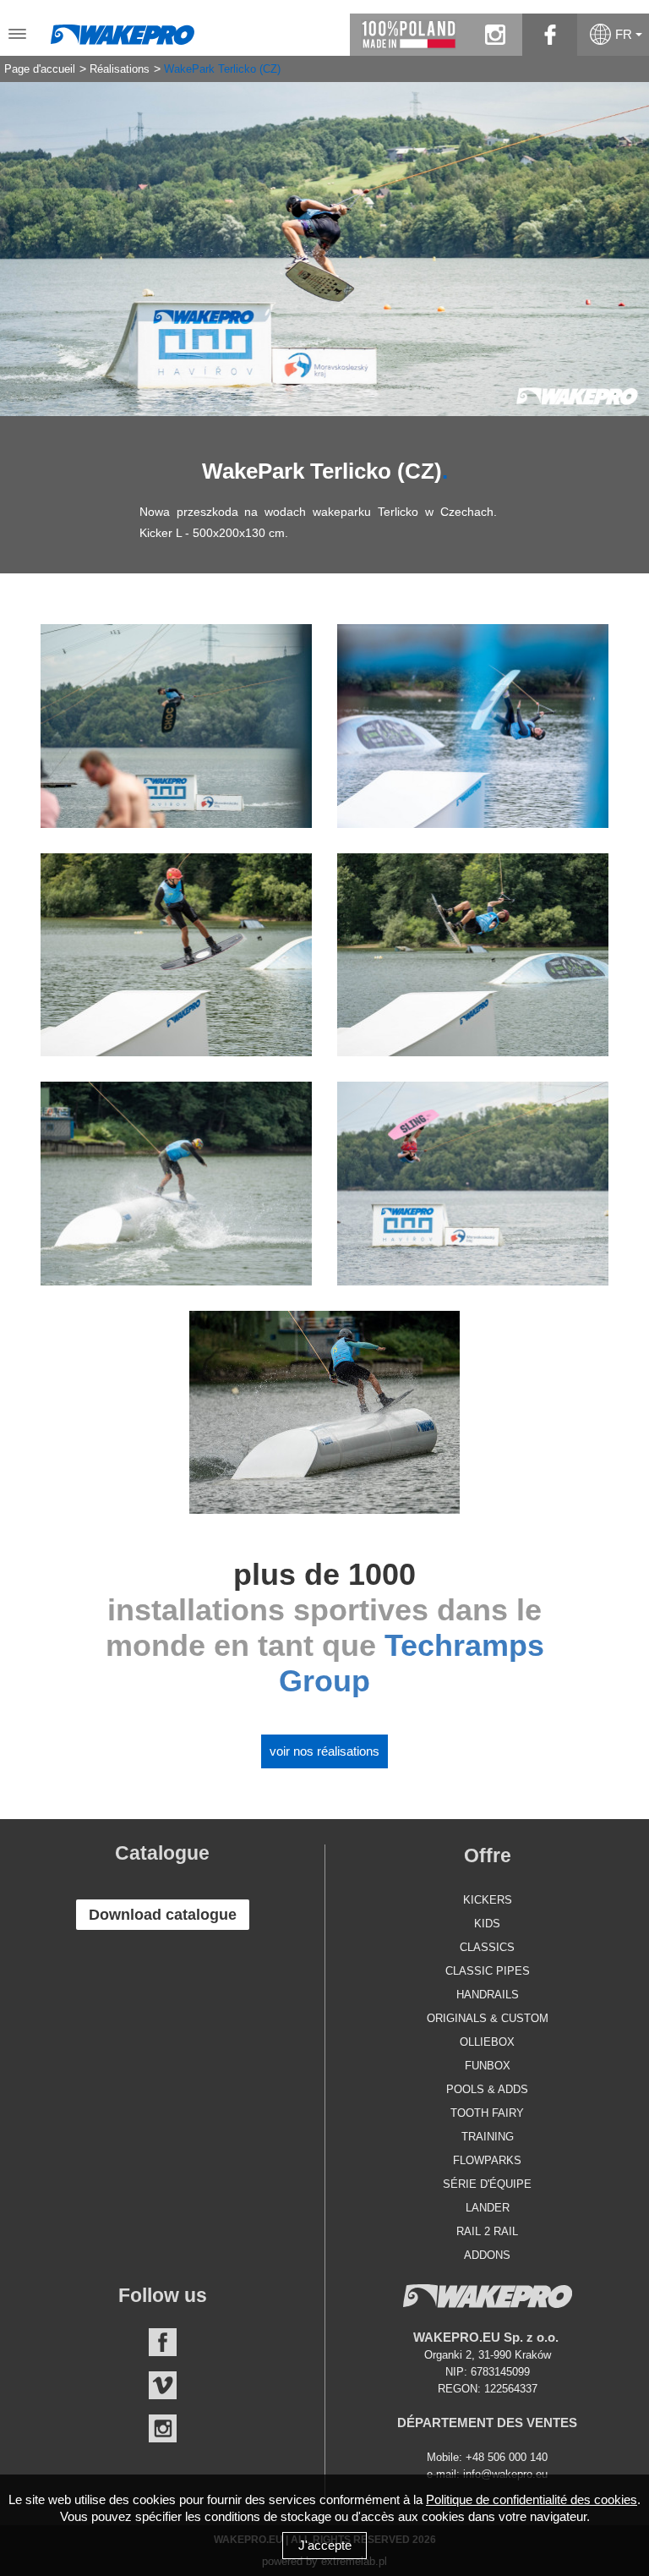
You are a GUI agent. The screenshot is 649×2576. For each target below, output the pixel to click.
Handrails (488, 1995)
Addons (487, 2255)
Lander (488, 2208)
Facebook (163, 2342)
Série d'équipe (487, 2184)
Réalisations (120, 69)
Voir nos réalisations (324, 1751)
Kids (487, 1924)
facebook (550, 35)
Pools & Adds (487, 2089)
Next (624, 236)
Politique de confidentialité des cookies (532, 2499)
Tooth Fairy (487, 2113)
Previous (25, 236)
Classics (487, 1947)
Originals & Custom (488, 2018)
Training (488, 2137)
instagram (495, 35)
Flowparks (487, 2160)
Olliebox (487, 2042)
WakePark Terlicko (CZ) (222, 69)
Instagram (163, 2428)
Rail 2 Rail (487, 2231)
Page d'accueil (40, 69)
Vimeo (163, 2385)
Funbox (488, 2066)
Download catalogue (163, 1915)
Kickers (488, 1900)
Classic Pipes (488, 1971)
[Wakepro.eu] (123, 30)
